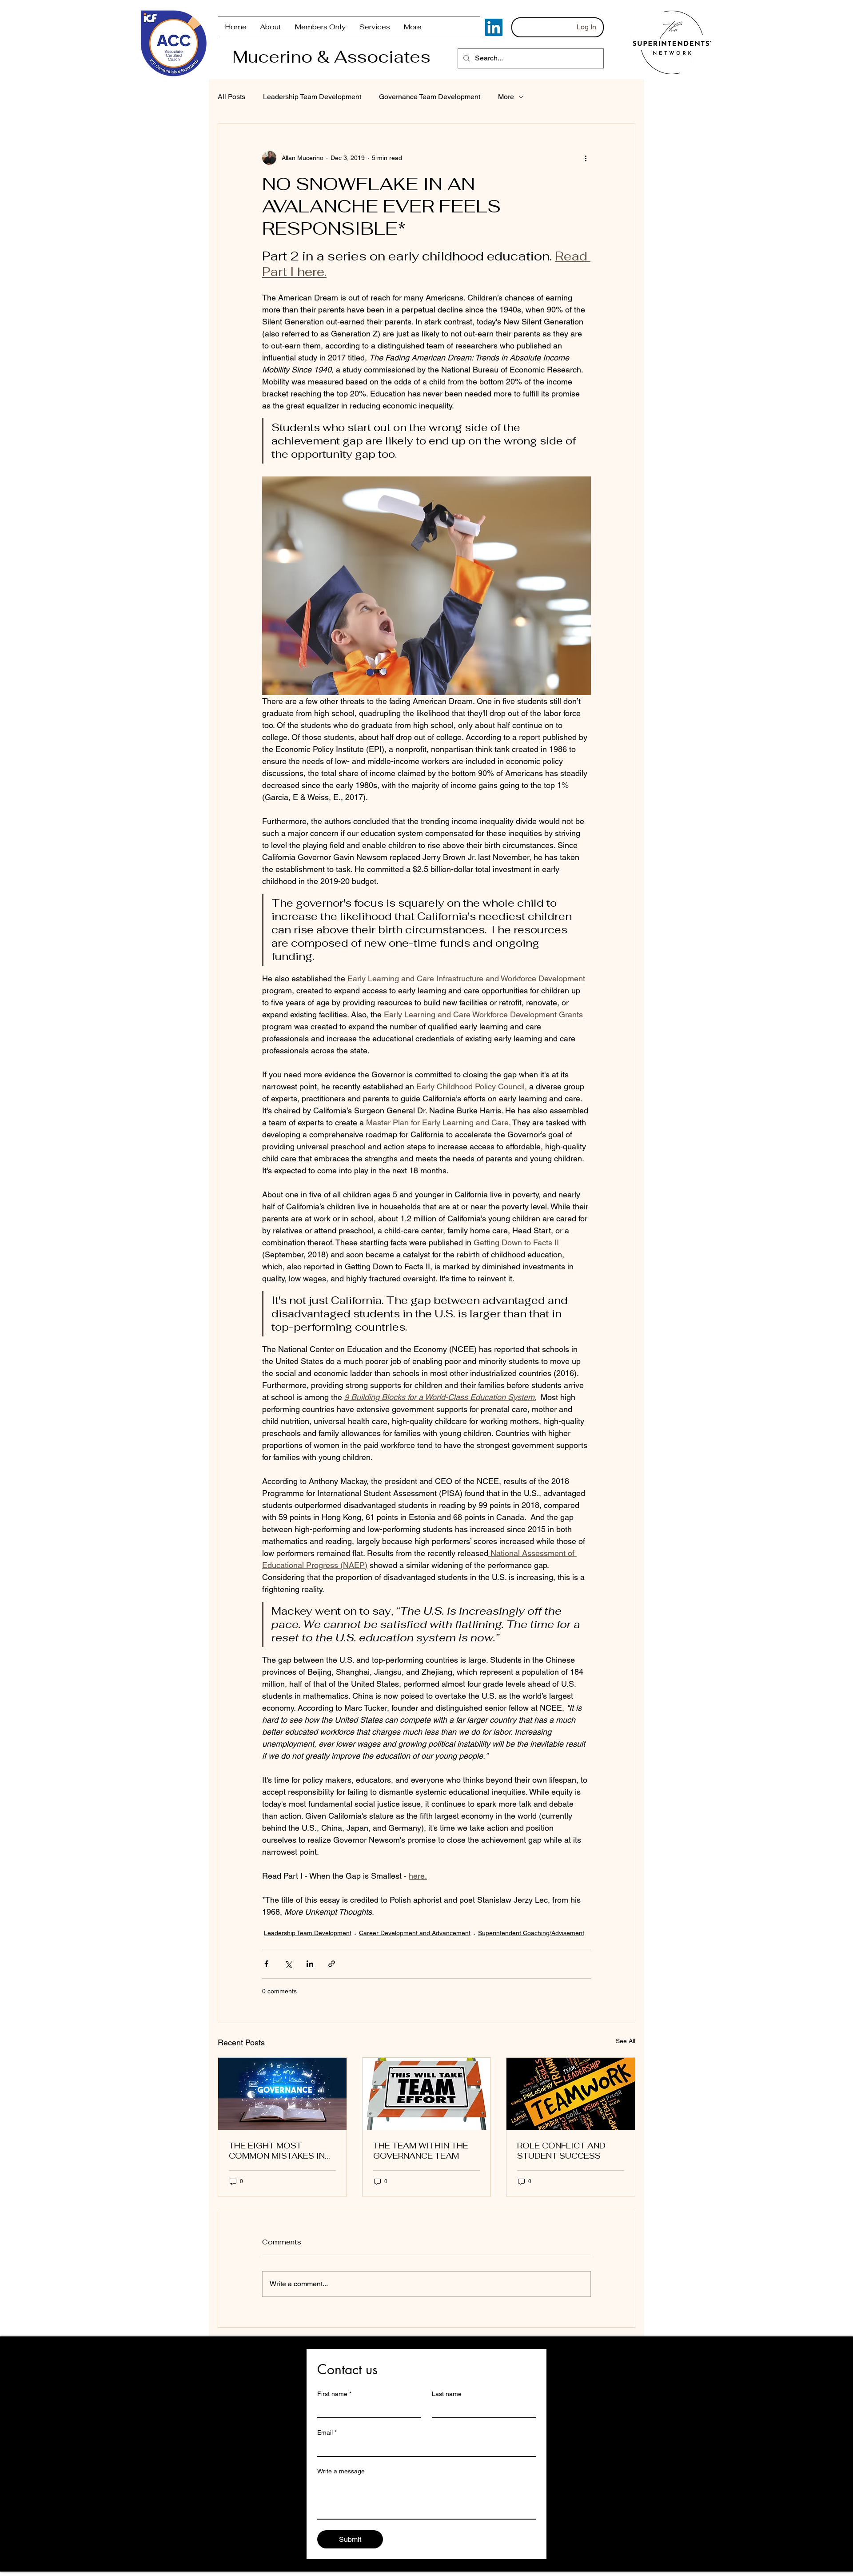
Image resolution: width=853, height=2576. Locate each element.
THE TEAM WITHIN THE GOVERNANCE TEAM (421, 2151)
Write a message (341, 2471)
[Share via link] (332, 1964)
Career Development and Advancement (415, 1933)
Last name (447, 2394)
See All (626, 2041)
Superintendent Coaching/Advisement (531, 1933)
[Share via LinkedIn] (310, 1964)
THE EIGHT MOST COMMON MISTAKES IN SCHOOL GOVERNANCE (278, 2151)
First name (334, 2394)
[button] (320, 27)
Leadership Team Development (312, 97)
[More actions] (586, 158)
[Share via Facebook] (266, 1964)
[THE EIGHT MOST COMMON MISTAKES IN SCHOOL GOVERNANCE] (282, 2094)
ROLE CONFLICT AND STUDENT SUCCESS (561, 2151)
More (506, 97)
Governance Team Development (430, 97)
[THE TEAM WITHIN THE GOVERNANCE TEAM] (427, 2094)
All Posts (231, 97)
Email (327, 2432)
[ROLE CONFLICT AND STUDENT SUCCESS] (571, 2094)
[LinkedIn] (494, 27)
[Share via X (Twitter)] (288, 1964)
